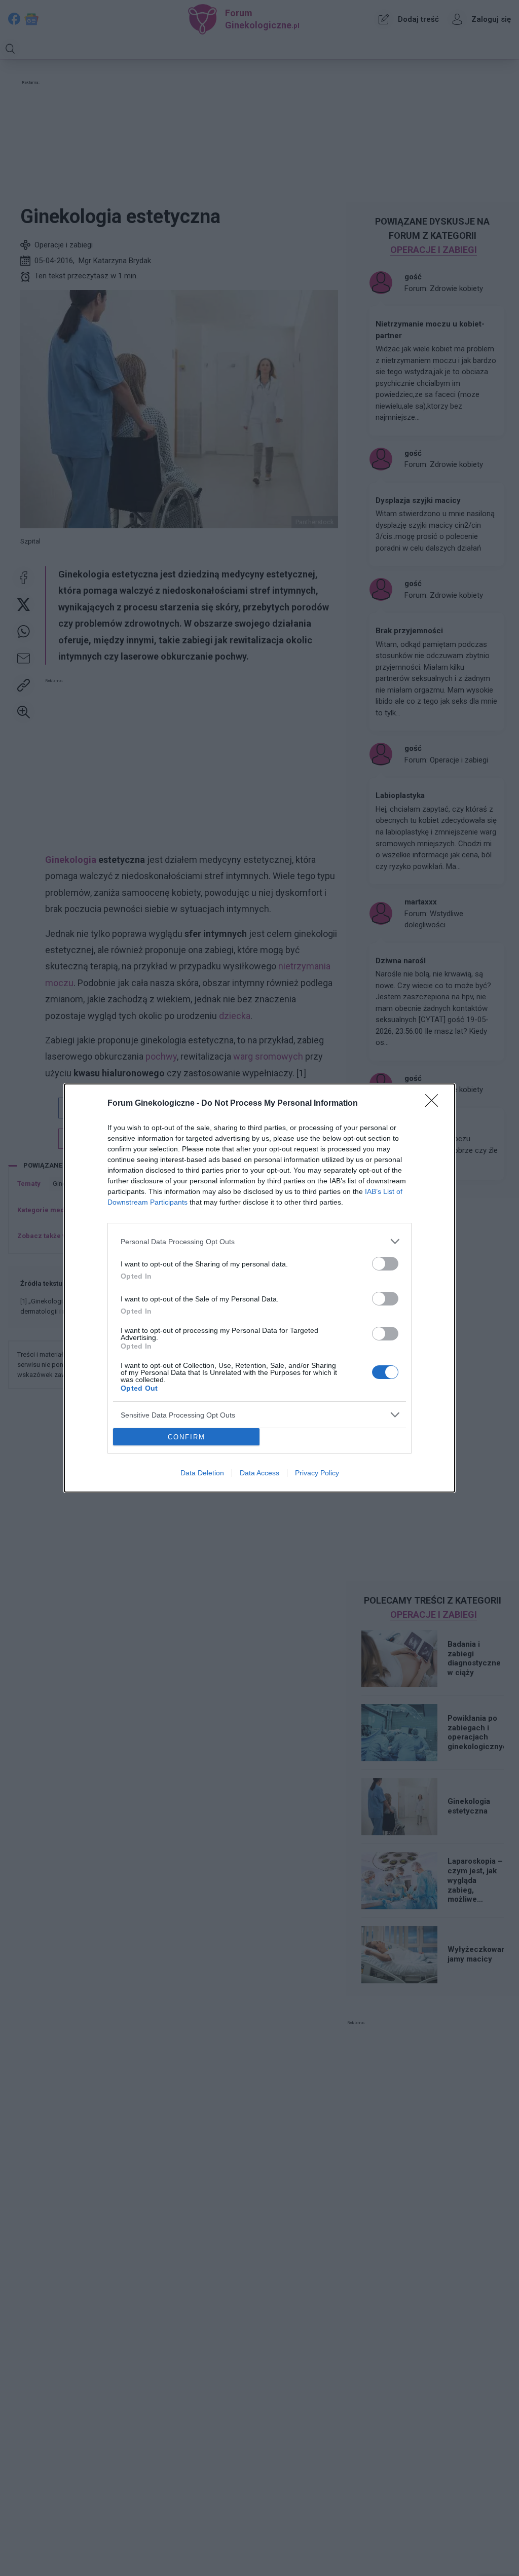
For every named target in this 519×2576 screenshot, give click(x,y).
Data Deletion (202, 1473)
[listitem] (259, 1241)
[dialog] (259, 1288)
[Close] (435, 1104)
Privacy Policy (317, 1473)
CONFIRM (187, 1437)
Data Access (259, 1473)
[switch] (385, 1264)
